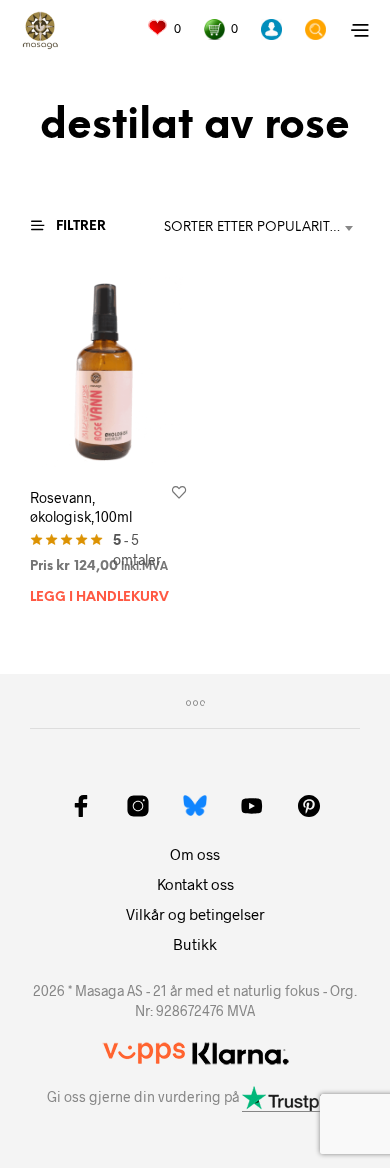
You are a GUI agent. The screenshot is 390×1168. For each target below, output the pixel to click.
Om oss (195, 854)
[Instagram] (138, 806)
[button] (164, 29)
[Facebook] (81, 806)
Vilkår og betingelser (195, 914)
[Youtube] (252, 806)
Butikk (195, 944)
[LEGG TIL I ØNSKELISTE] (179, 490)
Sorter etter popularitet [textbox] (254, 227)
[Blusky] (195, 805)
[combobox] (262, 228)
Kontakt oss (195, 884)
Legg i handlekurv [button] (99, 597)
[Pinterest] (309, 806)
